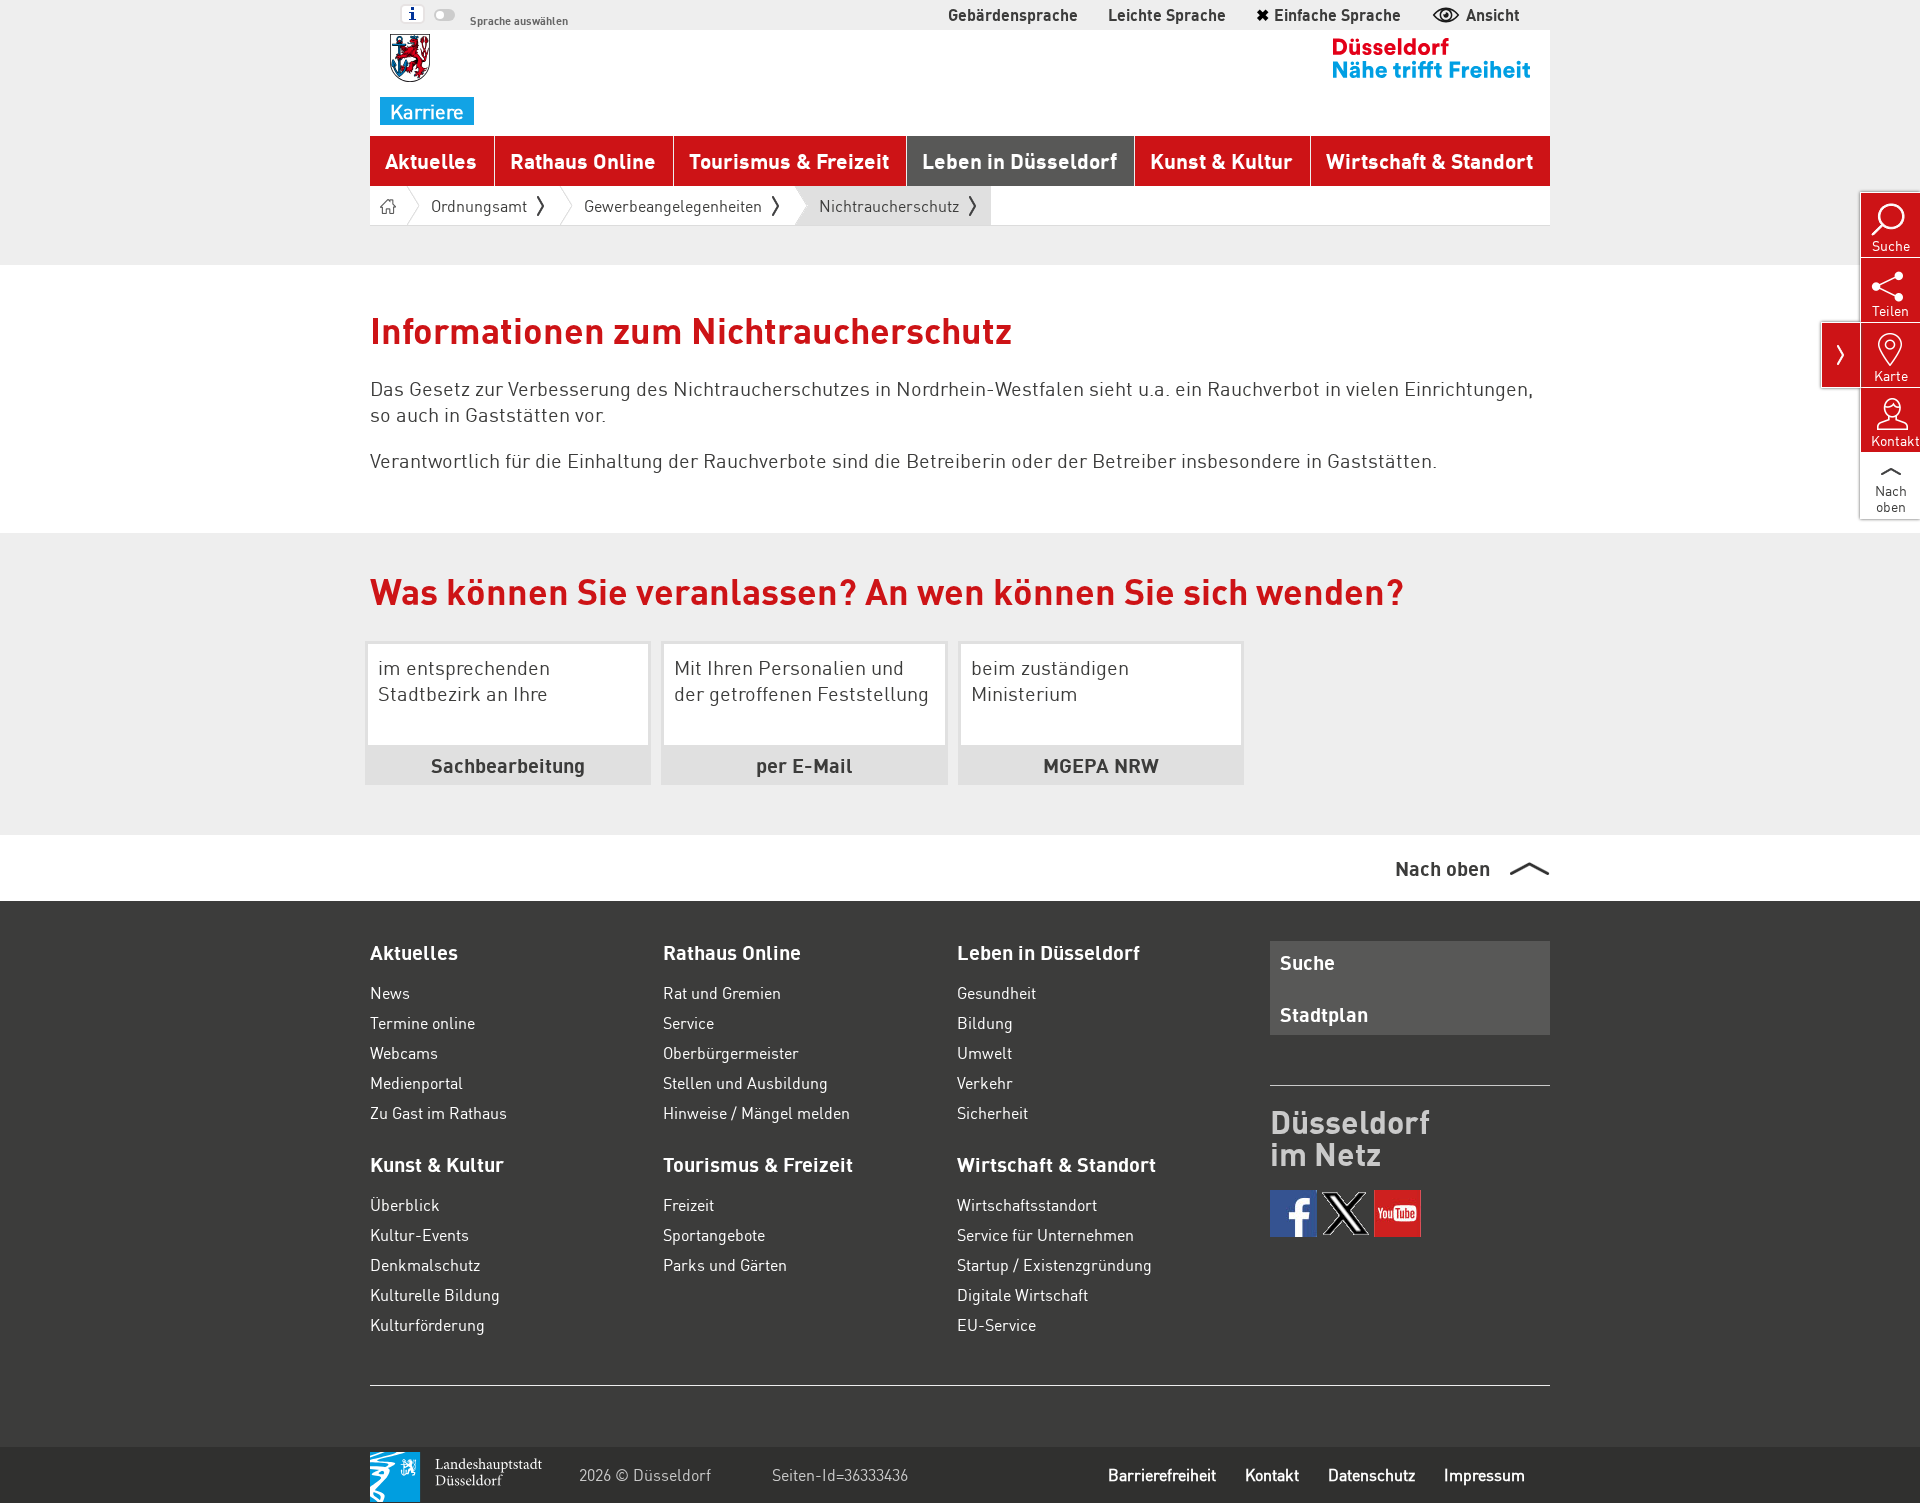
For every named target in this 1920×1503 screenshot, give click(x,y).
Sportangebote (714, 1234)
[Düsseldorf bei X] (1345, 1213)
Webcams (404, 1052)
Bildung (985, 1022)
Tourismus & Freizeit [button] (789, 160)
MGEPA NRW (1101, 765)
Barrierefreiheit (1162, 1474)
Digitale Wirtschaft (1022, 1294)
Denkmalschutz (425, 1264)
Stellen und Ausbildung (745, 1082)
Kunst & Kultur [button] (1221, 160)
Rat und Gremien (722, 992)
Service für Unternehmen (1045, 1234)
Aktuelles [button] (431, 160)
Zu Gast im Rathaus (438, 1112)
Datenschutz (1371, 1474)
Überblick (405, 1204)
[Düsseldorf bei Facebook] (1293, 1213)
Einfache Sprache (1328, 14)
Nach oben (1442, 868)
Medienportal (416, 1082)
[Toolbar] (1841, 355)
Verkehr (985, 1082)
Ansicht (1493, 14)
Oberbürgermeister (731, 1052)
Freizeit (688, 1204)
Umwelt (984, 1052)
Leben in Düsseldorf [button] (1019, 160)
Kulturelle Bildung (435, 1294)
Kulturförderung (427, 1324)
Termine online (422, 1022)
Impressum (1484, 1474)
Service (688, 1022)
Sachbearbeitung (508, 765)
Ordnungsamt (479, 205)
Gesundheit (996, 992)
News (390, 992)
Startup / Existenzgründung (1054, 1264)
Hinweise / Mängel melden (756, 1112)
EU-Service (996, 1324)
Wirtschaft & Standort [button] (1429, 160)
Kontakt (1272, 1474)
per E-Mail (804, 765)
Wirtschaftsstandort (1027, 1204)
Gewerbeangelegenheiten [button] (673, 205)
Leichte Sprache (1167, 14)
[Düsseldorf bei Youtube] (1397, 1213)
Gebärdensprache (1013, 14)
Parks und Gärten (725, 1264)
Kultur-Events (419, 1234)
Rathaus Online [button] (583, 160)
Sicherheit (992, 1112)
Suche (1307, 962)
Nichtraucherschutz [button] (889, 210)
